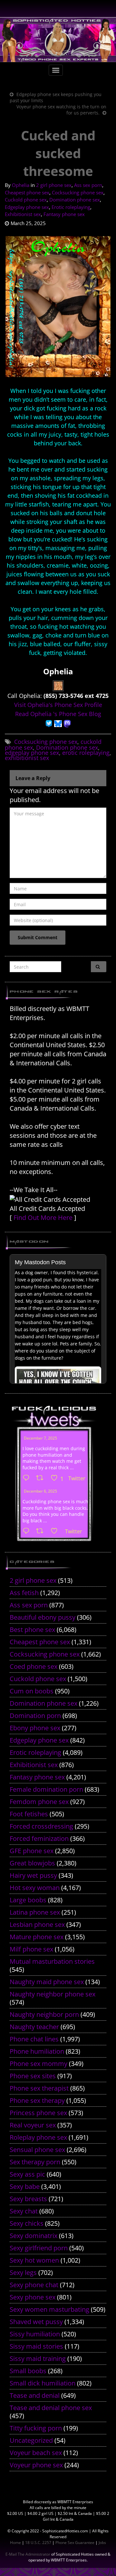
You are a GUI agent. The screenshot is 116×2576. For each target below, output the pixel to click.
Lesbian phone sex (37, 1924)
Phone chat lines (34, 2039)
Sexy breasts (28, 2199)
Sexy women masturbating (49, 2309)
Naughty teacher (34, 2027)
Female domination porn (46, 1789)
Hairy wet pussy (33, 1875)
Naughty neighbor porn (44, 2014)
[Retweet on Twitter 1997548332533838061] (42, 1478)
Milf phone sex (31, 1949)
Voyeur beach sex (36, 2453)
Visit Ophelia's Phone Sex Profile (58, 705)
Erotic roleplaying (71, 207)
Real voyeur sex (33, 2125)
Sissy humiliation (35, 2334)
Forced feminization (39, 1838)
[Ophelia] (58, 685)
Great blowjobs (32, 1863)
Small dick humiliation (43, 2383)
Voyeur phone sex (36, 2465)
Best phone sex (32, 1630)
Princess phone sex (38, 2113)
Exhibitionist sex (23, 214)
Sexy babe (25, 2186)
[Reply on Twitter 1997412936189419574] (28, 1531)
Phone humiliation (37, 2051)
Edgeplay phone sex (27, 207)
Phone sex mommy (39, 2064)
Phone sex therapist (39, 2088)
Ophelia (21, 185)
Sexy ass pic (27, 2174)
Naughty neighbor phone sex (53, 1994)
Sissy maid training (38, 2359)
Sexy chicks (27, 2223)
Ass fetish (24, 1593)
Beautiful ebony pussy (43, 1617)
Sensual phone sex (37, 2150)
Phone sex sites (33, 2076)
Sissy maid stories (36, 2346)
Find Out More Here (43, 1217)
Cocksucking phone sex (78, 192)
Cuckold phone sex (26, 200)
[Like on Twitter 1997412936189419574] (56, 1531)
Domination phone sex (75, 200)
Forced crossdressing (41, 1826)
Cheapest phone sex (27, 192)
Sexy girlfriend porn (39, 2248)
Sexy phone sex (33, 2297)
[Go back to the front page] (58, 40)
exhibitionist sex (27, 758)
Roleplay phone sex (38, 2137)
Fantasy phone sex (64, 214)
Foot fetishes (29, 1814)
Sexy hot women (34, 2260)
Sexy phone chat (34, 2285)
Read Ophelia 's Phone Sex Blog (58, 714)
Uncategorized (31, 2440)
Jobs (102, 2543)
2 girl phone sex (54, 185)
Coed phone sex (34, 1666)
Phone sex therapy (37, 2100)
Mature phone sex (37, 1937)
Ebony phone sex (35, 1728)
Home (15, 2543)
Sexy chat (24, 2211)
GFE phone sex (32, 1851)
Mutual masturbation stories (52, 1961)
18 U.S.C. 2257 (38, 2543)
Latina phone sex (35, 1912)
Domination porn (35, 1716)
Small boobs (28, 2371)
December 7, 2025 (40, 1438)
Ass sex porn (88, 185)
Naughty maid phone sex (47, 1982)
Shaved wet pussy (36, 2322)
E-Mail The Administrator (28, 2554)
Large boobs (28, 1900)
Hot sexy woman (35, 1888)
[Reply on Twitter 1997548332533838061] (28, 1478)
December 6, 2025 (40, 1491)
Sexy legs (23, 2272)
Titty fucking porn (36, 2428)
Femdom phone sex (39, 1802)
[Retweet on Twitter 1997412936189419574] (42, 1531)
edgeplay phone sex (32, 753)
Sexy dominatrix (34, 2236)
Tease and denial (35, 2395)
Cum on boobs (32, 1691)
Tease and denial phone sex (51, 2408)
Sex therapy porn (35, 2162)
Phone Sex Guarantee (75, 2543)
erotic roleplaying (86, 753)
